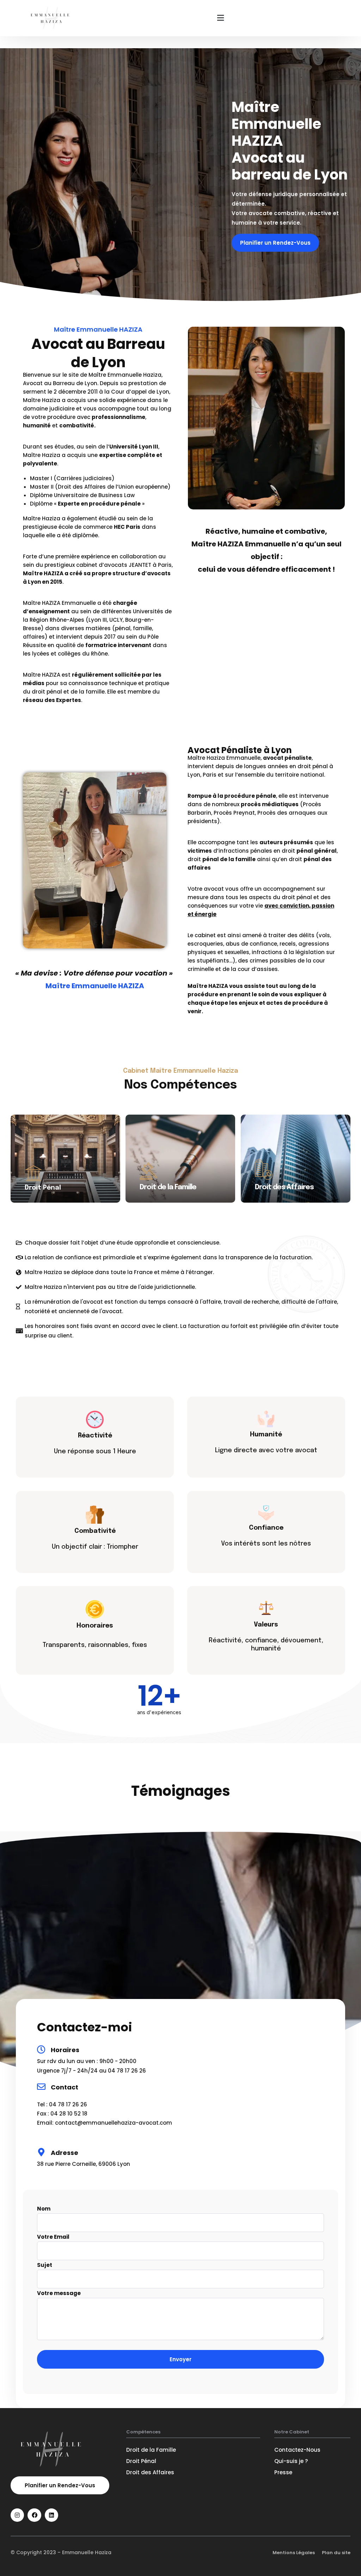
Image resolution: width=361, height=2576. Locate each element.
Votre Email (53, 2237)
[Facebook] (34, 2515)
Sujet (45, 2265)
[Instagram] (17, 2515)
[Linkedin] (51, 2515)
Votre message (59, 2293)
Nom (44, 2209)
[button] (220, 18)
